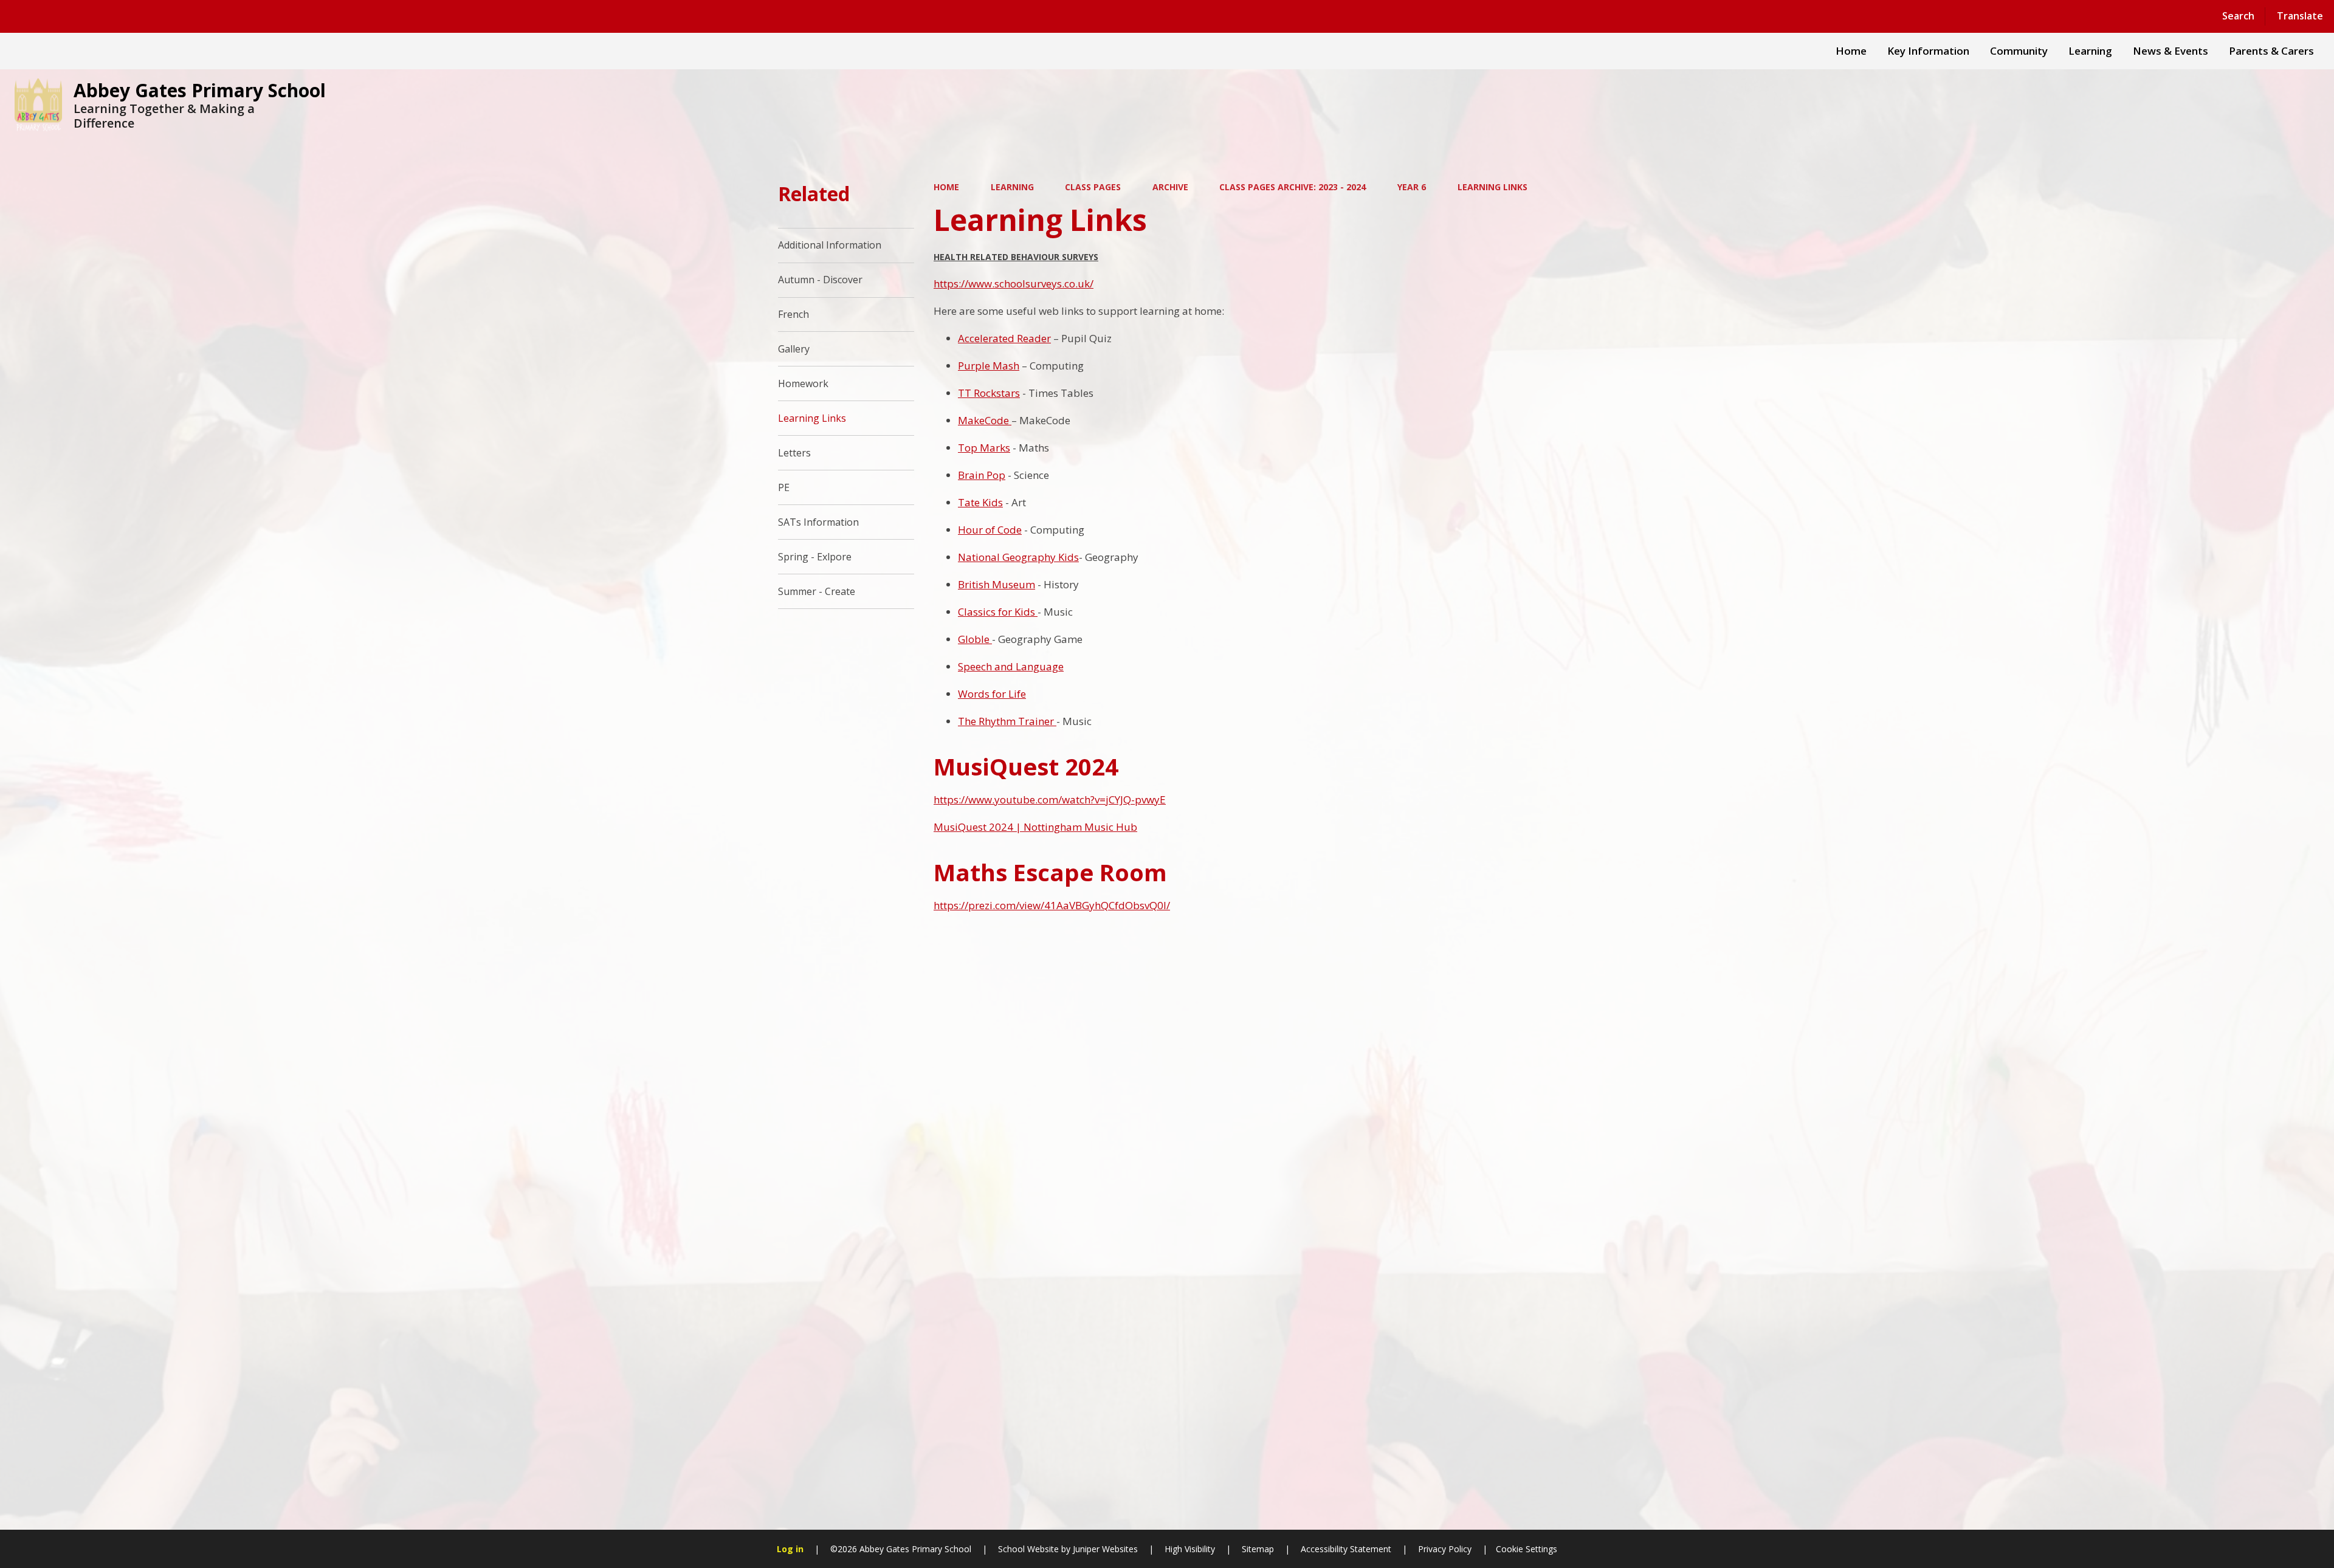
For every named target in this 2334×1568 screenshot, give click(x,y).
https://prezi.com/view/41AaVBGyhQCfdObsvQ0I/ (1052, 905)
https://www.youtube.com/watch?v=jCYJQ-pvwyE (1050, 799)
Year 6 (1412, 187)
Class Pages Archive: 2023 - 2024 (1293, 187)
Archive (1170, 187)
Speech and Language (1011, 666)
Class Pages (1093, 187)
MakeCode (983, 420)
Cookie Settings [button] (1527, 1549)
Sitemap (1258, 1549)
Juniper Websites (1104, 1549)
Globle (975, 639)
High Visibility (1190, 1549)
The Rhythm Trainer (1007, 721)
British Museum (997, 584)
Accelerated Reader (1004, 338)
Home (946, 187)
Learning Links (1492, 187)
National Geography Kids (1018, 557)
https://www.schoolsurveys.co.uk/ (1014, 284)
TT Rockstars (989, 393)
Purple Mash (989, 366)
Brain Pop (982, 475)
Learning (1012, 187)
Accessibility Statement (1346, 1549)
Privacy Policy (1445, 1549)
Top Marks (984, 448)
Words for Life (992, 694)
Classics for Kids (998, 612)
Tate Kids (980, 502)
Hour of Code (990, 530)
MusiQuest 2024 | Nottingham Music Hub (1035, 827)
